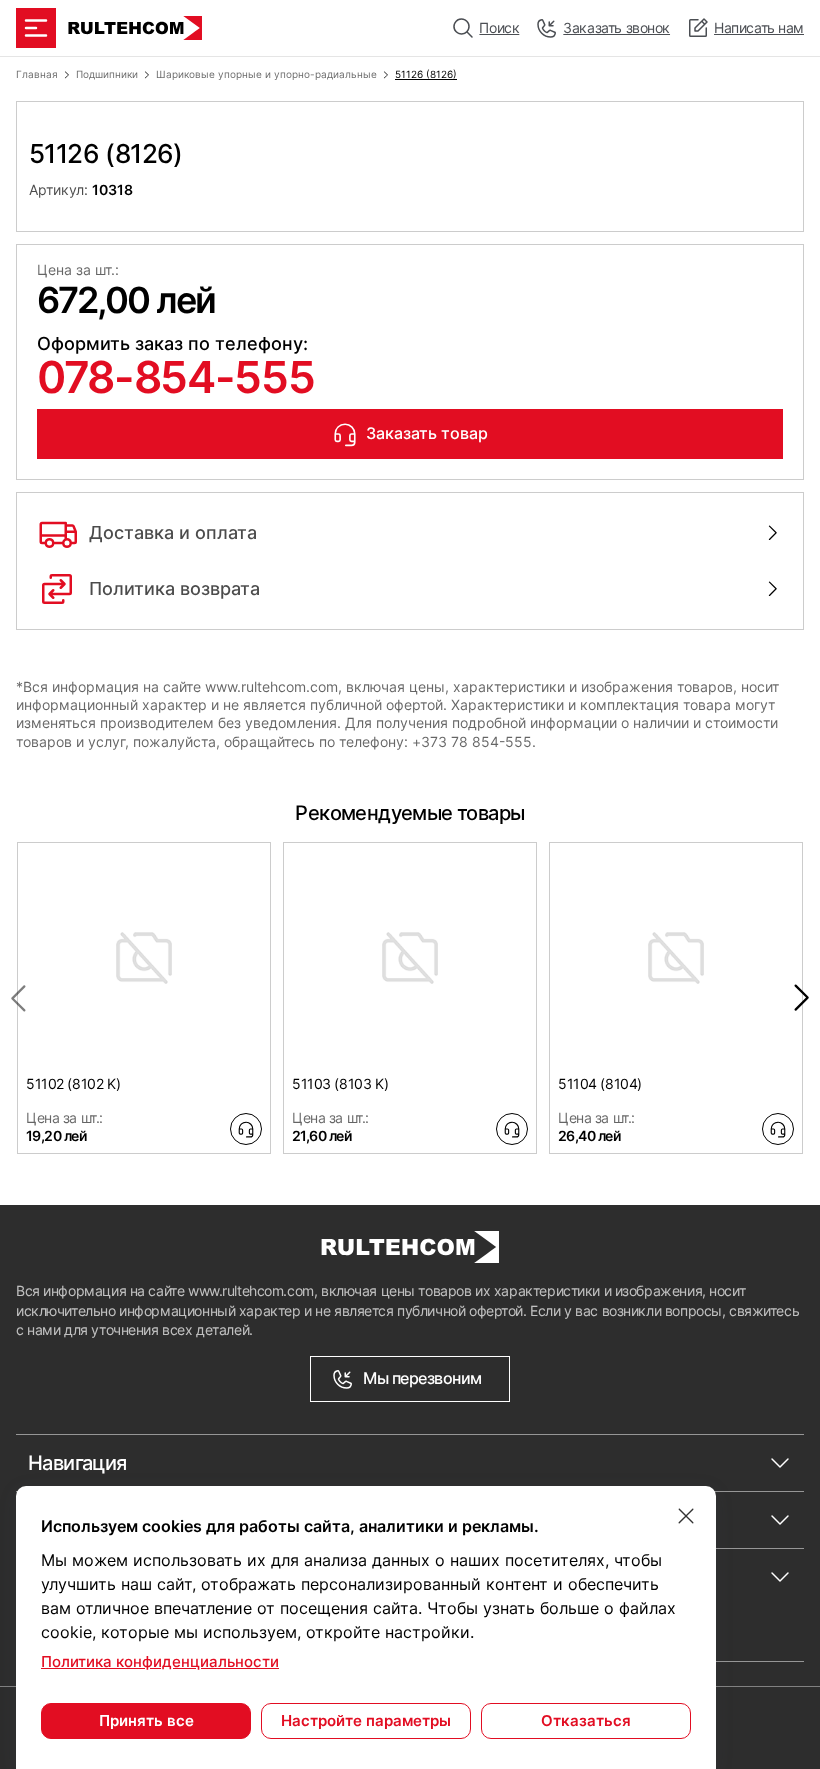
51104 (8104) (600, 1083)
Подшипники (107, 74)
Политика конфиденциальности (160, 1661)
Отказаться (586, 1720)
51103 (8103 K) (340, 1083)
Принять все (146, 1720)
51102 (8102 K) (73, 1083)
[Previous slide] (18, 998)
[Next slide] (802, 998)
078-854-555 (175, 377)
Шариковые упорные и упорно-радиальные (266, 74)
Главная (37, 74)
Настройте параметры (366, 1720)
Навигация (77, 1463)
